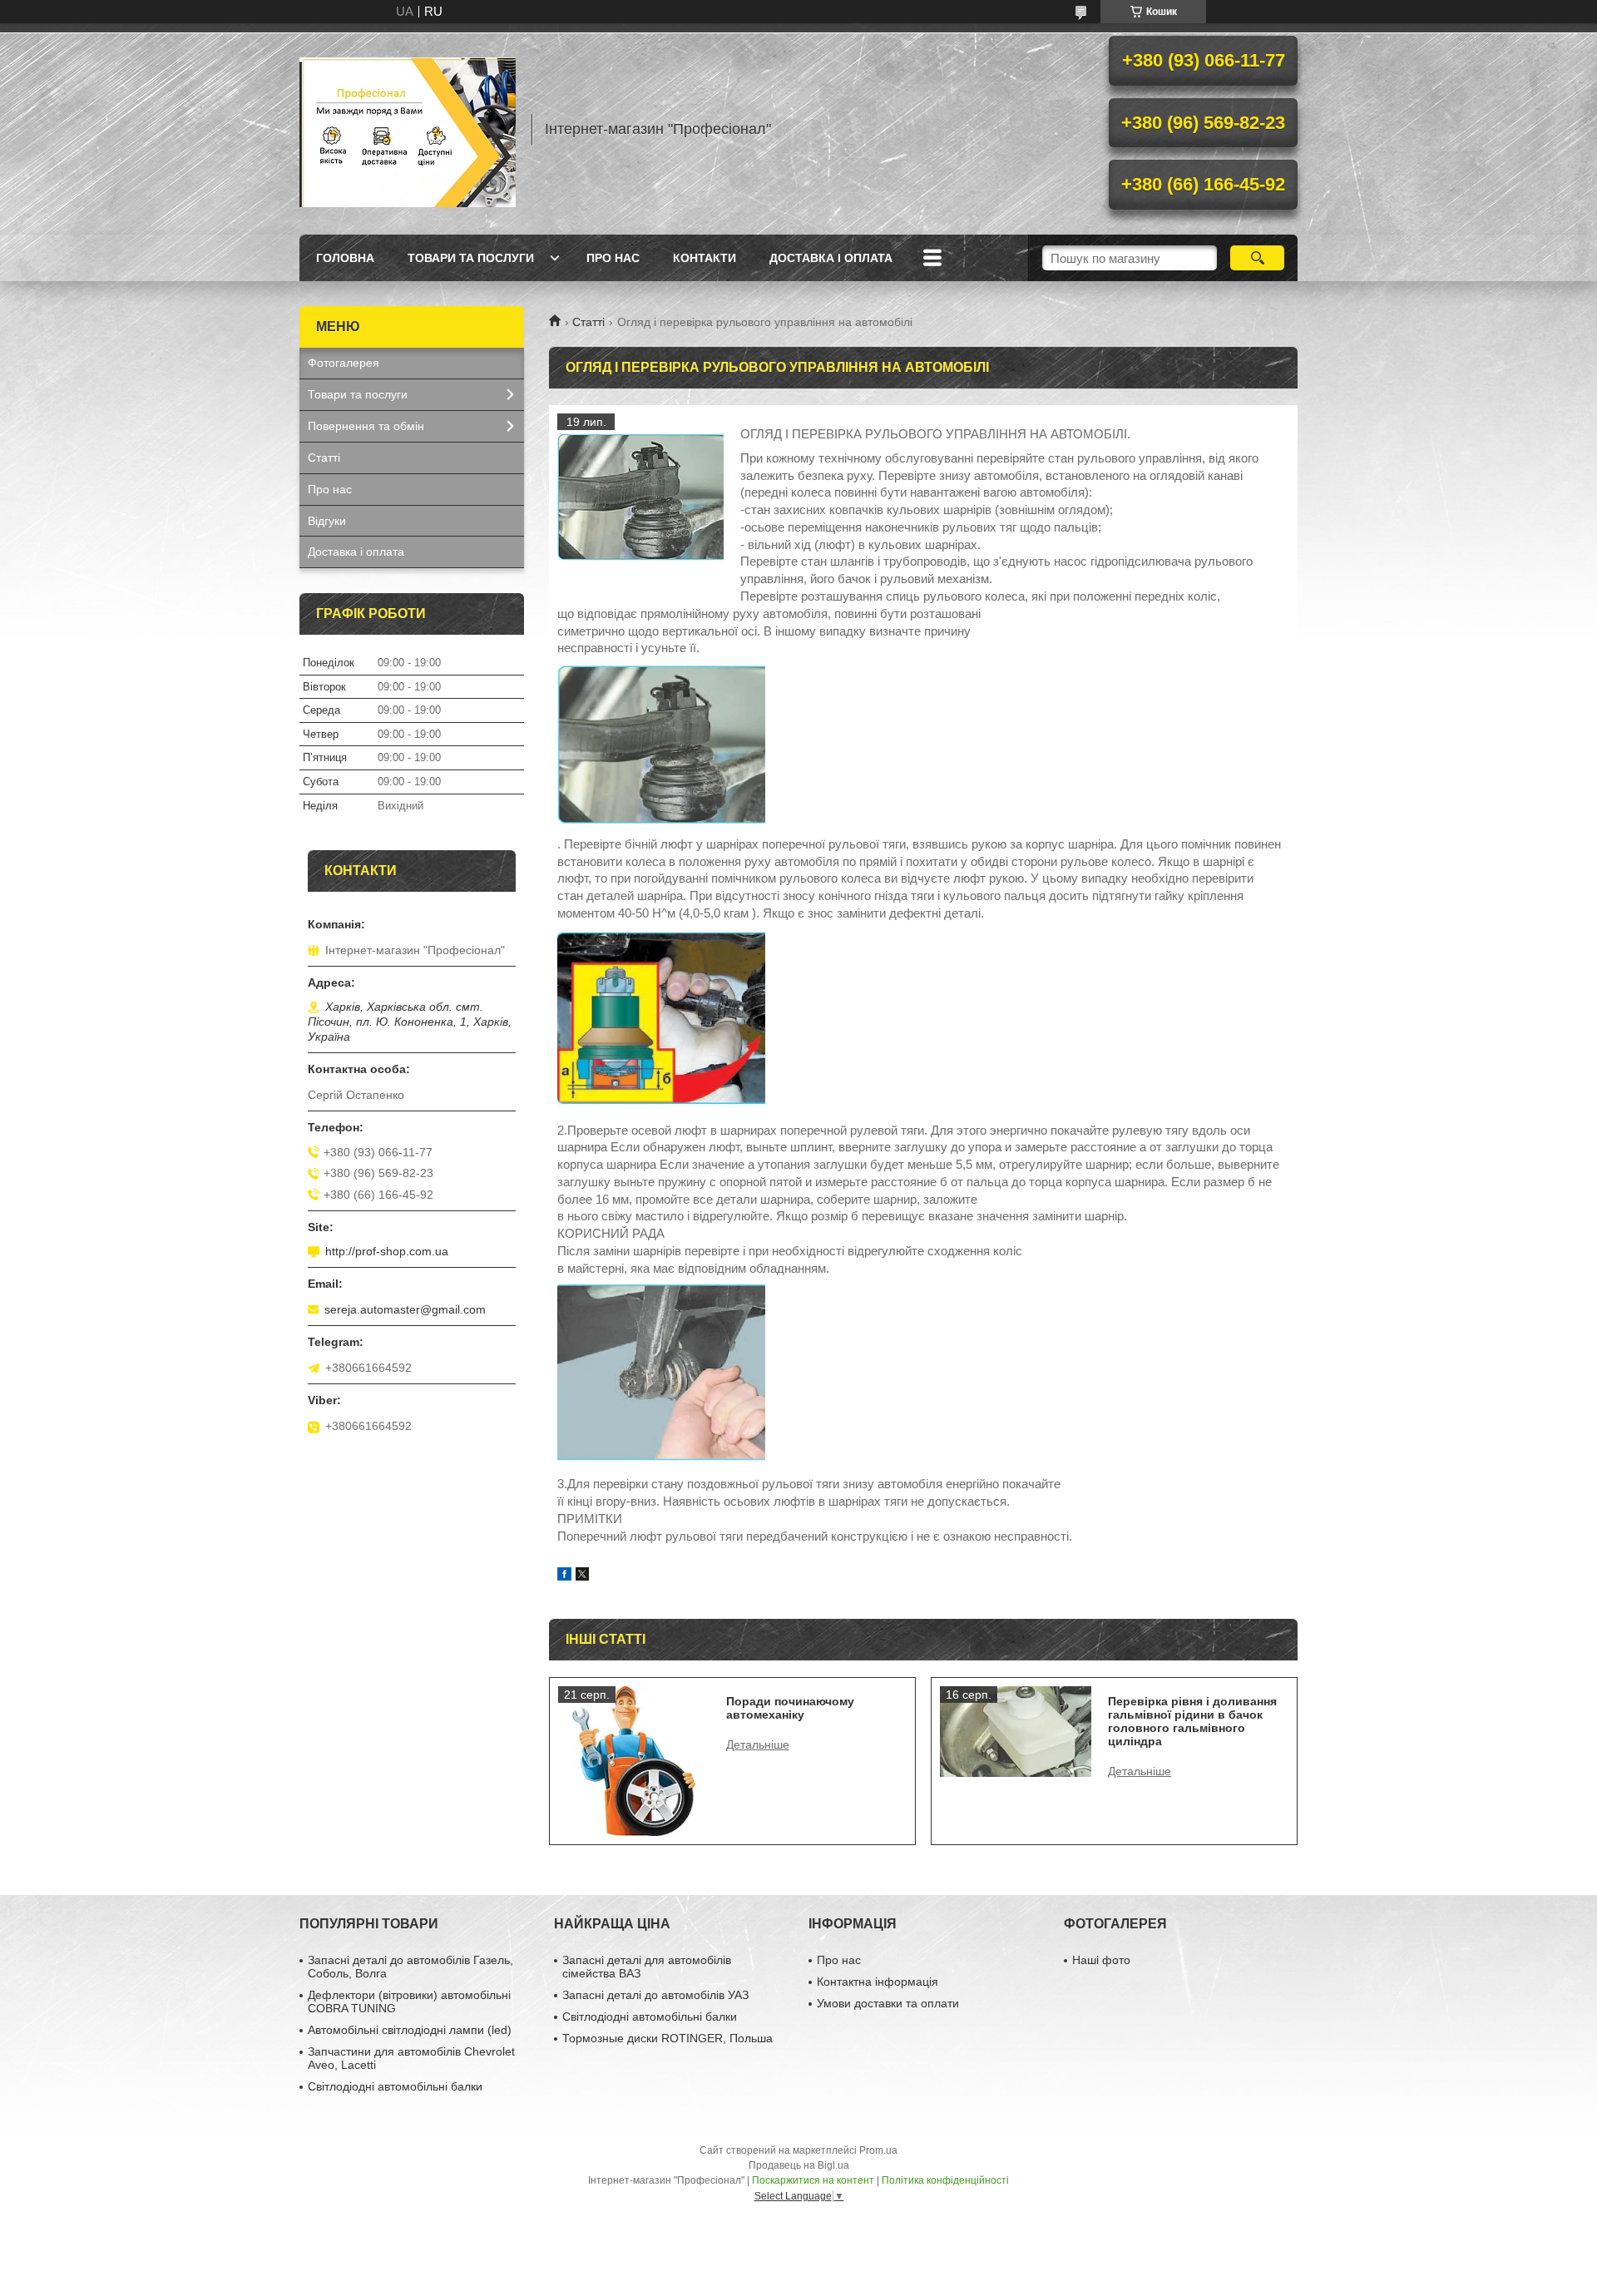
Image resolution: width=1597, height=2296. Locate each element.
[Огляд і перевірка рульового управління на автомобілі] (640, 497)
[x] (582, 1576)
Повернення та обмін (366, 426)
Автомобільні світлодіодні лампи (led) (410, 2030)
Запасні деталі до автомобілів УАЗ (655, 1995)
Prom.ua (878, 2150)
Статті (588, 322)
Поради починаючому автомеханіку (790, 1708)
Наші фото (1101, 1960)
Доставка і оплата (831, 258)
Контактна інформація (878, 1982)
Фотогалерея (344, 363)
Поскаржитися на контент (813, 2180)
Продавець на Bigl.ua (799, 2165)
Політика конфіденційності (945, 2180)
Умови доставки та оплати (888, 2003)
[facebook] (564, 1576)
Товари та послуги (471, 258)
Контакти (705, 258)
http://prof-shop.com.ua (387, 1251)
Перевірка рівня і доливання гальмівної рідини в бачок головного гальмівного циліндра (1192, 1721)
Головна (345, 258)
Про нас (613, 258)
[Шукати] (1257, 258)
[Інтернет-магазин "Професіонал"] (408, 129)
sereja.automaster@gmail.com (405, 1309)
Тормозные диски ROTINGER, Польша (667, 2038)
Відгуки (327, 521)
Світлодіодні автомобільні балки (395, 2086)
